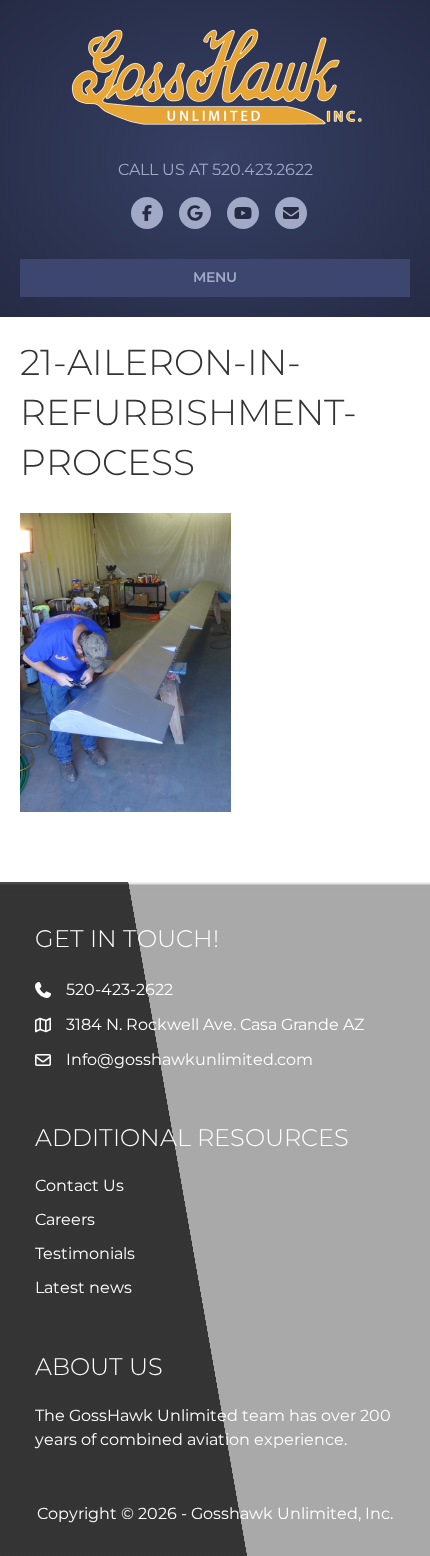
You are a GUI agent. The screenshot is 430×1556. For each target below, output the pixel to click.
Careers (65, 1219)
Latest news (83, 1287)
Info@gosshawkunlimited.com (189, 1059)
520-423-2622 (119, 989)
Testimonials (85, 1253)
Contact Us (79, 1185)
